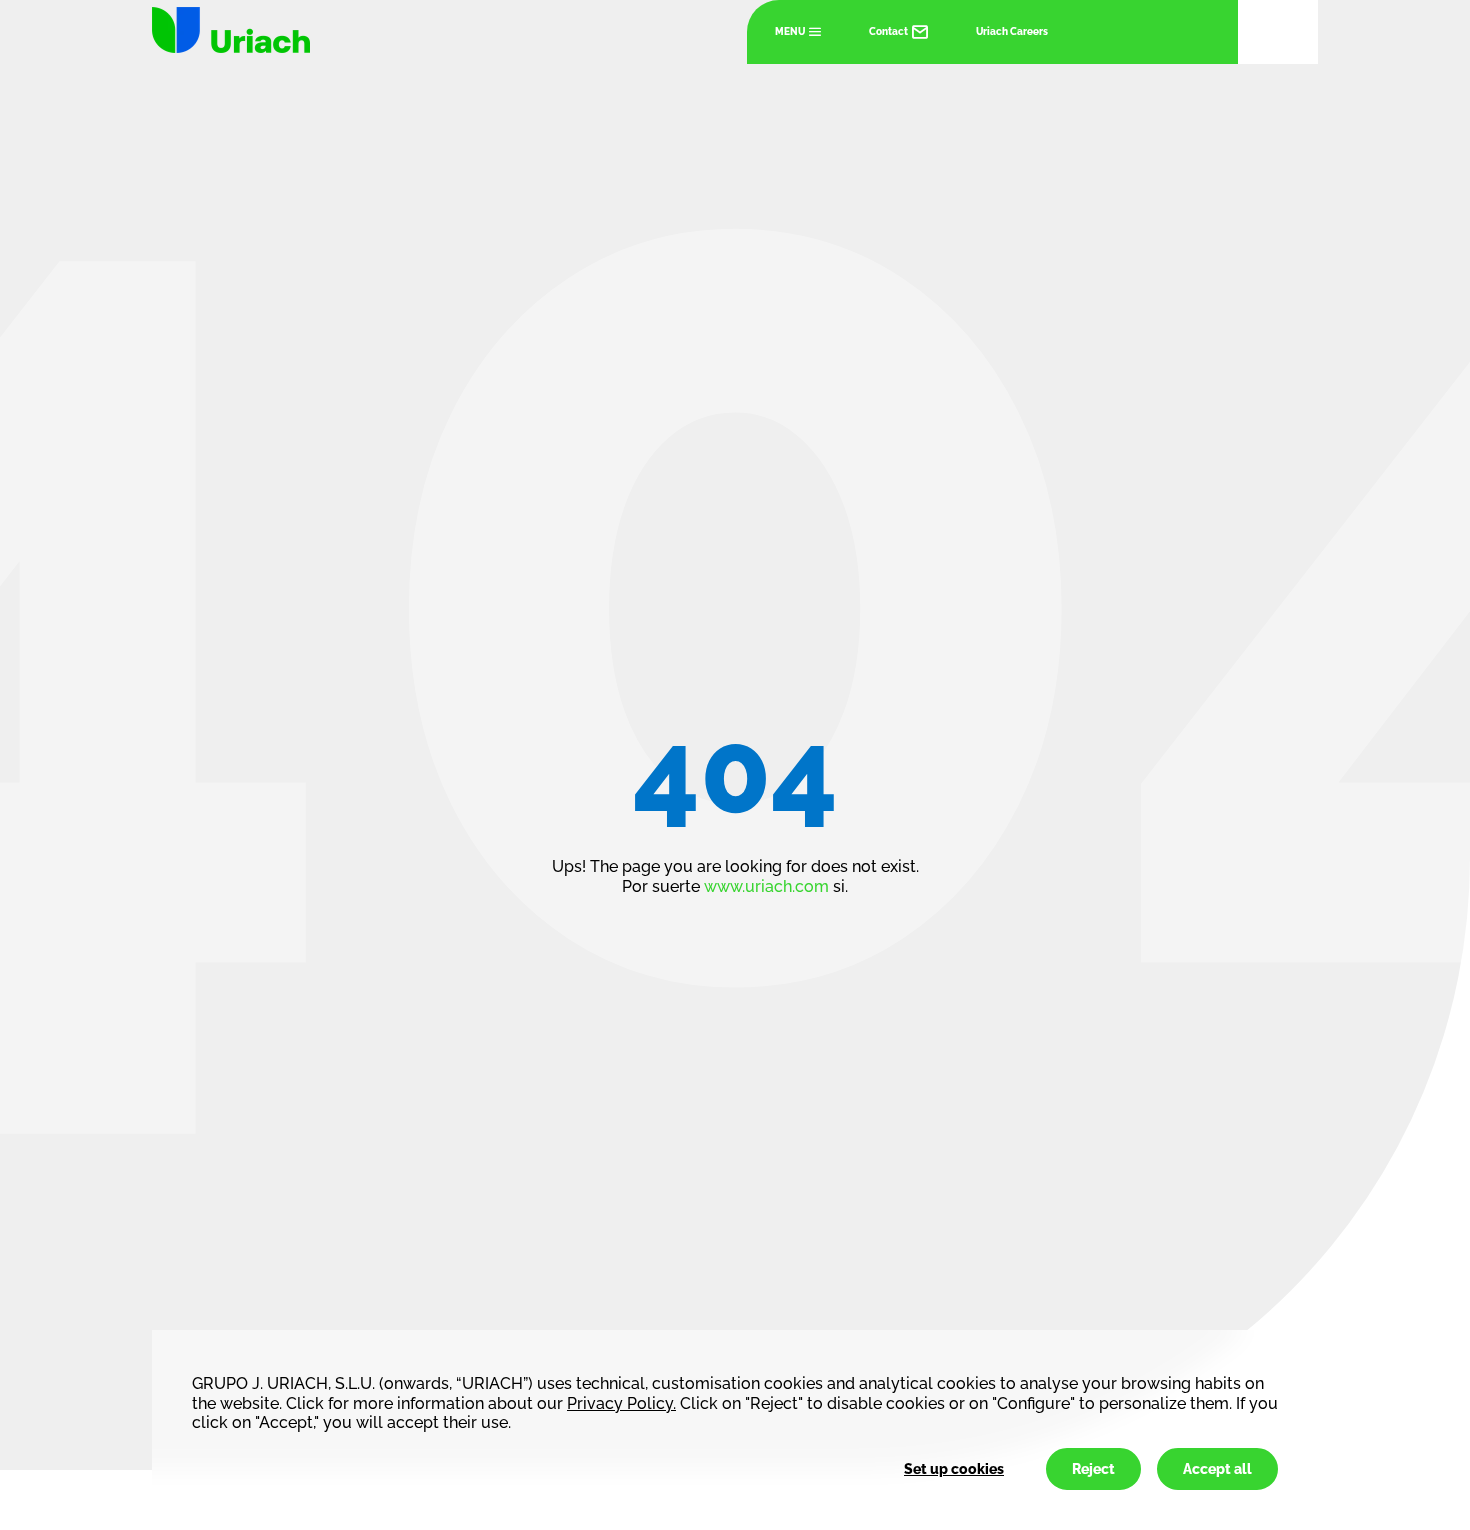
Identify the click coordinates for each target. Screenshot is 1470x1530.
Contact (888, 31)
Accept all (1217, 1469)
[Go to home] (231, 30)
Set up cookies (954, 1469)
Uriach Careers (1012, 31)
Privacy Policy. (621, 1403)
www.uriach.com (766, 886)
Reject (1093, 1469)
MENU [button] (790, 31)
